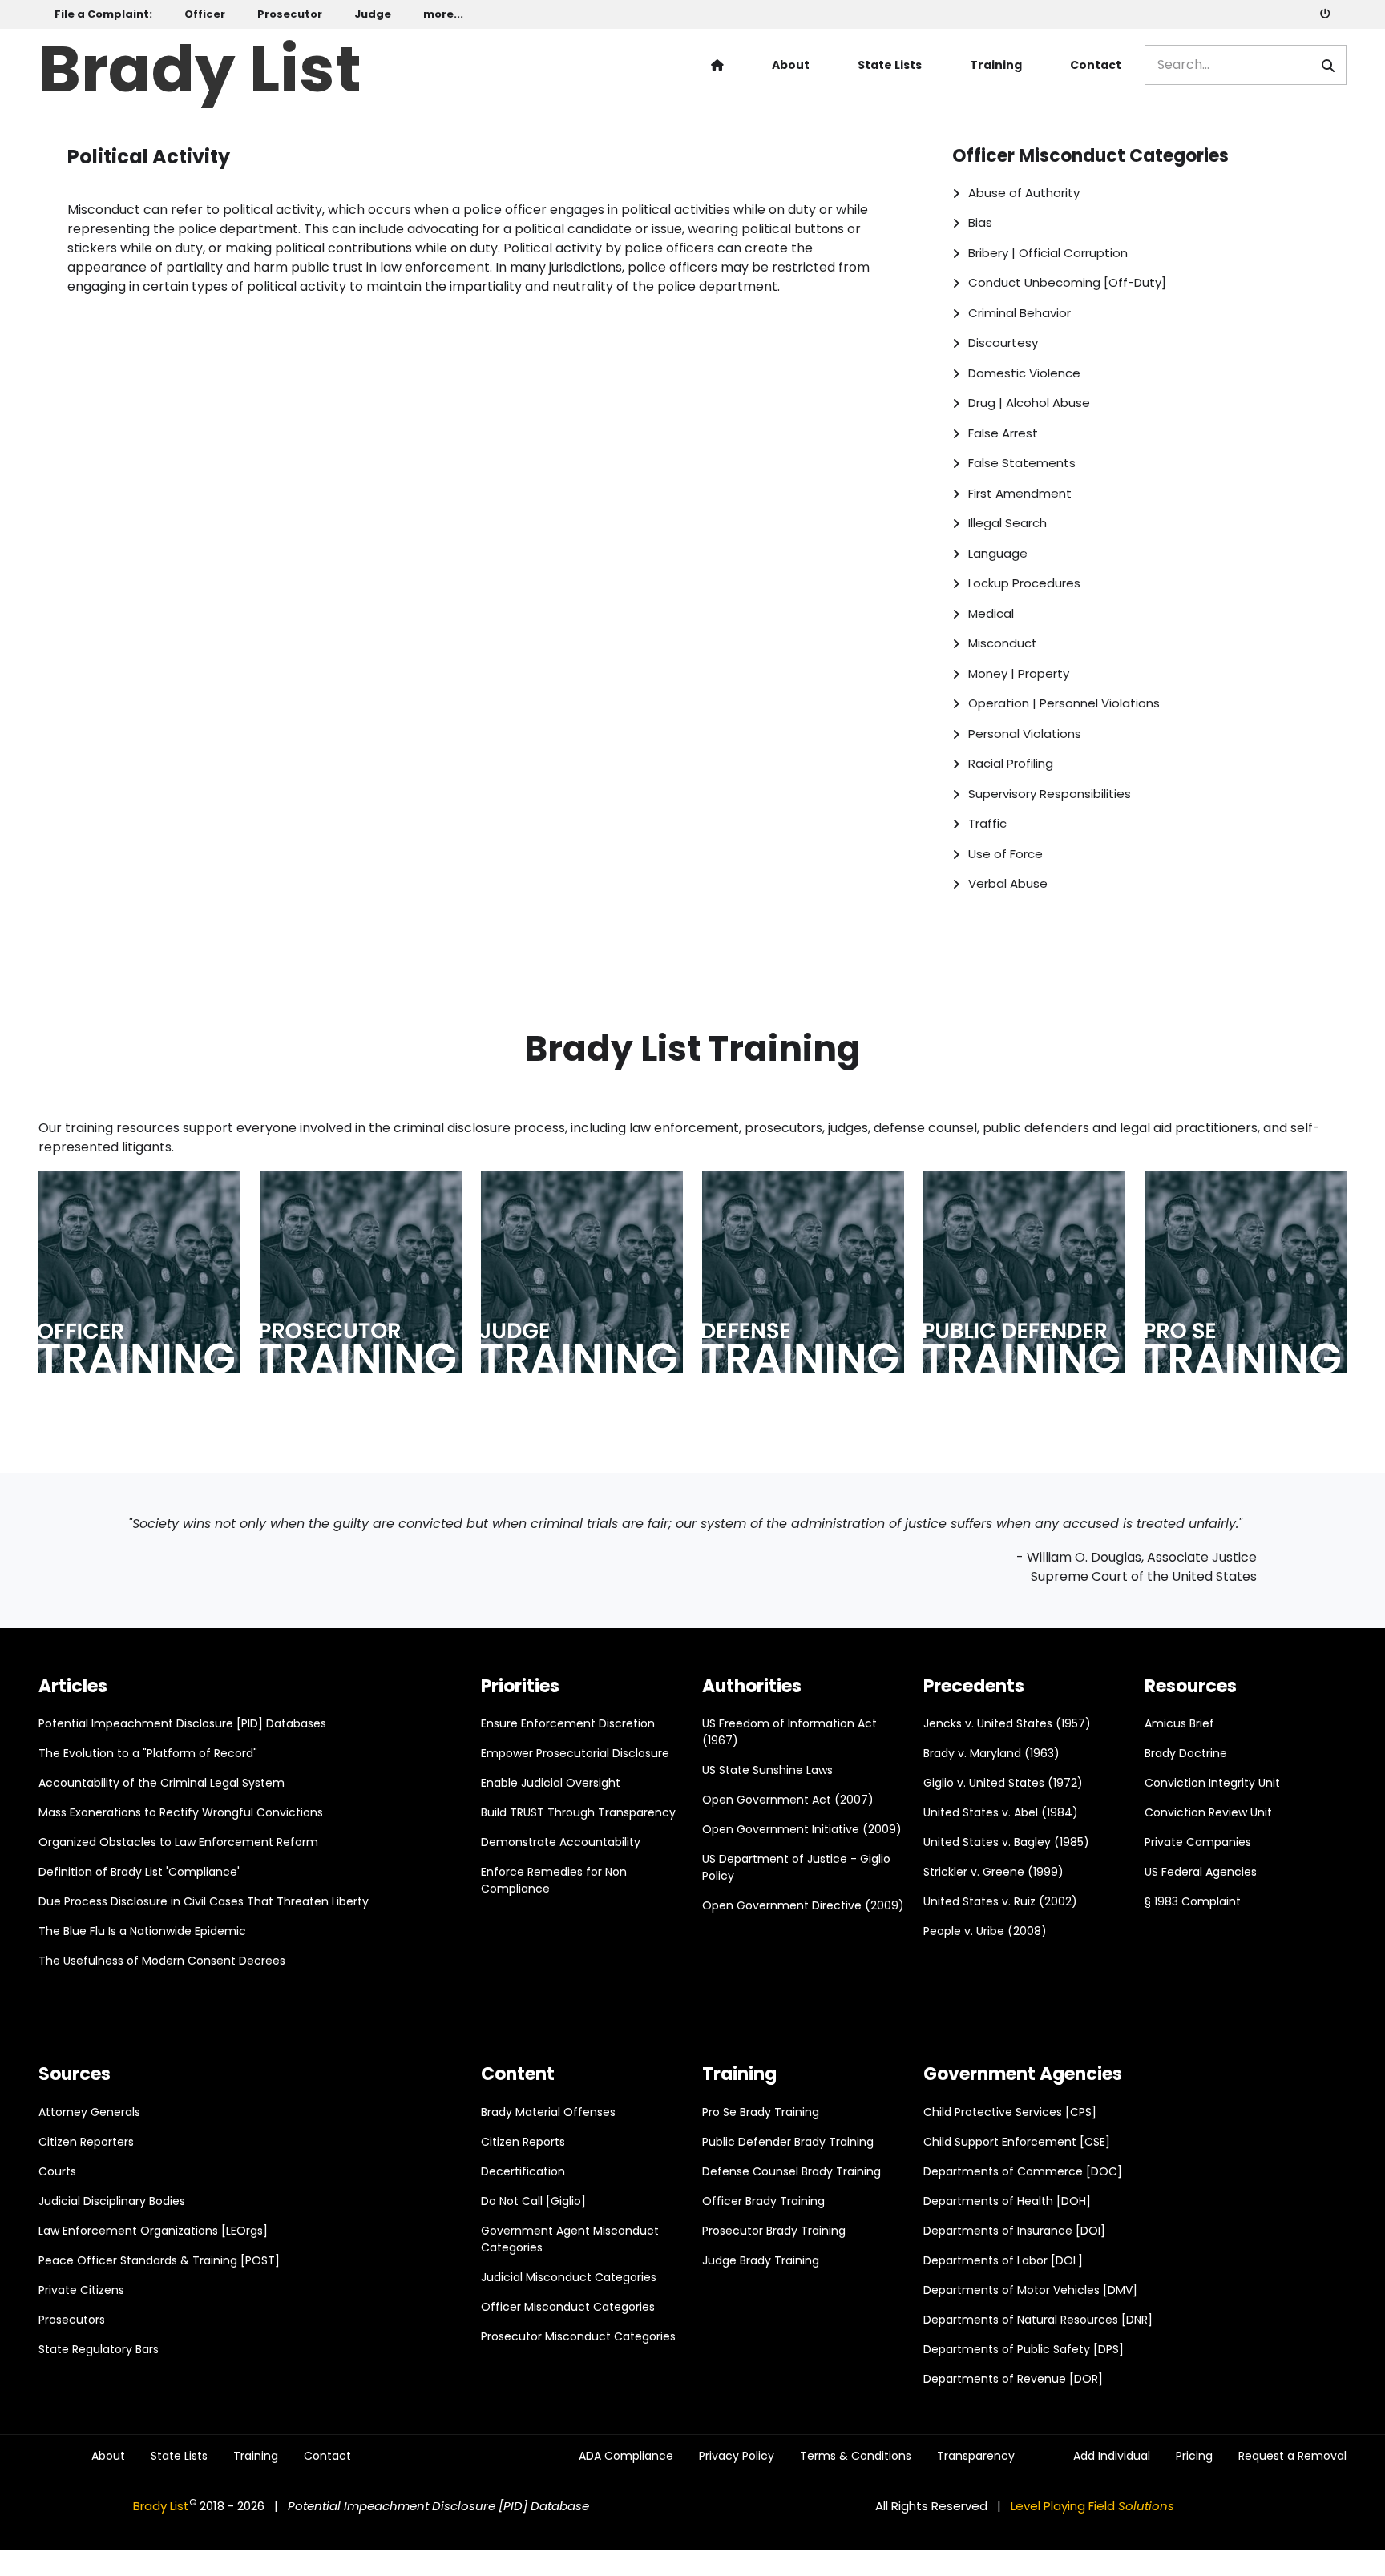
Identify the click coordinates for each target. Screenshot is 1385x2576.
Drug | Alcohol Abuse (1029, 403)
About (791, 65)
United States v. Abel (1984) (1001, 1812)
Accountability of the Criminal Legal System (162, 1783)
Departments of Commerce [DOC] (1023, 2171)
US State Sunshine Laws (767, 1770)
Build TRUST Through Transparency (578, 1812)
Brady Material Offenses (548, 2112)
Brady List (200, 65)
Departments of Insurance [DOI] (1014, 2231)
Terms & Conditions (856, 2456)
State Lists (890, 65)
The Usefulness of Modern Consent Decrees (162, 1961)
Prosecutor (290, 14)
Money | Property (1019, 673)
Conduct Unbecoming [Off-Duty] (1067, 282)
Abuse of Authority (1024, 193)
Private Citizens (81, 2290)
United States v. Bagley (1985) (1006, 1842)
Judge (373, 14)
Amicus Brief (1179, 1723)
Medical (991, 613)
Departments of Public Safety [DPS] (1024, 2349)
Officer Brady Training (763, 2201)
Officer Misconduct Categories (568, 2307)
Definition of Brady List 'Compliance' (139, 1872)
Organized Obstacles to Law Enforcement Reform (178, 1842)
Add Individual (1112, 2456)
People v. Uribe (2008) (985, 1931)
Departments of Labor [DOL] (1003, 2260)
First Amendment (1020, 493)
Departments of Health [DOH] (1007, 2201)
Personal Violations (1025, 734)
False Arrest (1003, 433)
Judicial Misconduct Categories (569, 2277)
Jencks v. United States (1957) (1007, 1723)
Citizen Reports (523, 2142)
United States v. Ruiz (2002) (1000, 1901)
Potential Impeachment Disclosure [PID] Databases (182, 1723)
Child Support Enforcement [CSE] (1017, 2142)
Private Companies (1198, 1842)
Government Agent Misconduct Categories (570, 2239)
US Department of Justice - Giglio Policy (796, 1867)
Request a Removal (1292, 2456)
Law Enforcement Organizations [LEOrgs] (153, 2231)
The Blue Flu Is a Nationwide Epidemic (142, 1931)
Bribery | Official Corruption (1048, 253)
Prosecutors (72, 2320)
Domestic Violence (1024, 373)
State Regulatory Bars (99, 2349)
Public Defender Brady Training (788, 2142)
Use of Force (1005, 854)
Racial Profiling (1011, 763)
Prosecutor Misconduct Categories (578, 2336)
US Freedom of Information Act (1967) (789, 1732)
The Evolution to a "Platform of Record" (148, 1753)
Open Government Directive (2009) (803, 1905)
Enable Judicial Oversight (551, 1783)
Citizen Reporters (86, 2142)
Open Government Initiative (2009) (802, 1829)
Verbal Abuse (1008, 883)
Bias (980, 222)
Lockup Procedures (1024, 583)
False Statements (1022, 463)
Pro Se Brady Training (761, 2112)
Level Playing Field (1092, 2506)
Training (996, 65)
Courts (57, 2171)
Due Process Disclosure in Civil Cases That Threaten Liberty (204, 1901)
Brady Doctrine (1186, 1753)
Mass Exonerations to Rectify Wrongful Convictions (181, 1812)
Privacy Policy (737, 2456)
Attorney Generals (89, 2112)
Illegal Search (1007, 523)
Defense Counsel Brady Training (791, 2171)
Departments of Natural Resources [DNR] (1038, 2320)
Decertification (523, 2171)
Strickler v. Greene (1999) (993, 1872)
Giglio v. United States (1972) (1003, 1783)
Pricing (1194, 2456)
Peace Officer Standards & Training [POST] (159, 2260)
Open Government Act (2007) (788, 1800)
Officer (205, 14)
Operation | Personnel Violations (1064, 703)
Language (998, 553)
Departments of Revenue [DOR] (1013, 2379)
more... (443, 14)
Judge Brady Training (761, 2260)
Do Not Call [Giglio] (533, 2201)
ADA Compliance (626, 2456)
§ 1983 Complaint (1193, 1901)
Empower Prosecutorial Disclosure (575, 1753)
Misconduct (1003, 643)
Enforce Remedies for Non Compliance (554, 1880)
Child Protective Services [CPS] (1010, 2112)
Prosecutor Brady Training (774, 2231)
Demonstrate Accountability (561, 1842)
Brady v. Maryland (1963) (991, 1753)
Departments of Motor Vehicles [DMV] (1030, 2290)
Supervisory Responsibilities (1050, 794)
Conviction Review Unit (1208, 1812)
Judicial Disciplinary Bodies (112, 2201)
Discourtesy (1003, 343)
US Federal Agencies (1201, 1872)
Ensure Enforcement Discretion (568, 1723)
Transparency (976, 2456)
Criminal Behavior (1020, 313)
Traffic (987, 823)
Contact (1096, 65)
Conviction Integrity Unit (1212, 1783)
